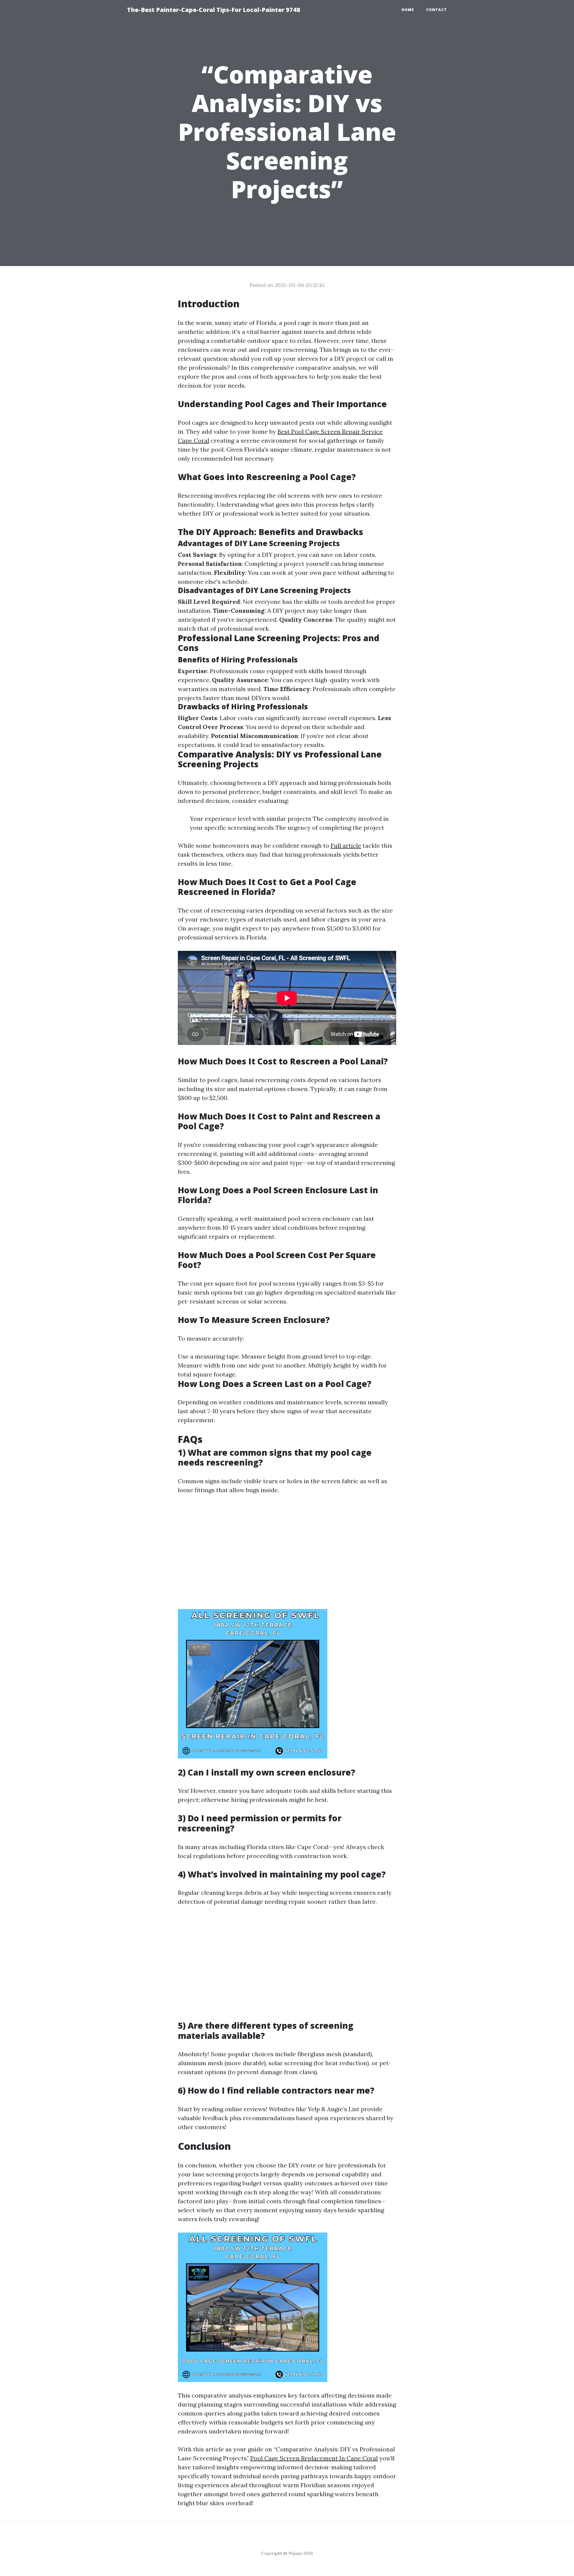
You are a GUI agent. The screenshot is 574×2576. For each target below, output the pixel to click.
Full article (346, 845)
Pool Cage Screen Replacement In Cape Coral (314, 2458)
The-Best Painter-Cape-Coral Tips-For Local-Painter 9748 (214, 10)
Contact (436, 10)
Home (408, 10)
